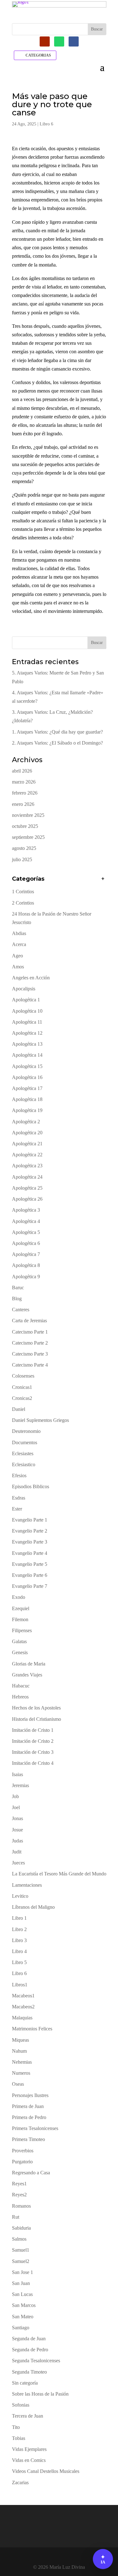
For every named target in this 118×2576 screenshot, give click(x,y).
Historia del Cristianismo (37, 1719)
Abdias (19, 933)
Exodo (19, 1597)
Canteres (21, 1310)
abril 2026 (22, 771)
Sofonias (21, 2405)
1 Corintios (23, 892)
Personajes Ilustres (30, 2095)
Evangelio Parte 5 (30, 1564)
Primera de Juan (28, 2106)
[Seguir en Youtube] (45, 41)
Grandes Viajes (27, 1675)
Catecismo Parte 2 (30, 1343)
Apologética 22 (27, 1155)
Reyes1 (19, 2184)
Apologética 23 (27, 1166)
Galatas (19, 1641)
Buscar (97, 643)
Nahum (19, 2051)
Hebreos (20, 1697)
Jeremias (20, 1785)
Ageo (17, 956)
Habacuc (21, 1686)
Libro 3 (19, 1940)
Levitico (20, 1896)
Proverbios (23, 2151)
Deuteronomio (26, 1431)
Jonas (17, 1818)
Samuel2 (21, 2261)
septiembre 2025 (28, 837)
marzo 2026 (24, 782)
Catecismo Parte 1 (30, 1332)
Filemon (20, 1619)
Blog (17, 1299)
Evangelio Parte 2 (30, 1531)
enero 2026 (23, 804)
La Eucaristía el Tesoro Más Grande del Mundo (59, 1874)
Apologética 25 (27, 1188)
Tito (16, 2427)
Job (15, 1796)
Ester (17, 1509)
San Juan (21, 2283)
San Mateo (23, 2317)
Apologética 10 (27, 1011)
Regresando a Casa (31, 2173)
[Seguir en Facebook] (74, 41)
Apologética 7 (26, 1254)
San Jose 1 (22, 2272)
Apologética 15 (27, 1066)
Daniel (19, 1409)
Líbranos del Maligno (33, 1907)
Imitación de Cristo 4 (33, 1763)
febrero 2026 (25, 793)
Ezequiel (21, 1608)
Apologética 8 (26, 1265)
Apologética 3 (26, 1210)
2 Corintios (23, 903)
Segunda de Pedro (30, 2350)
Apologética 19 (27, 1110)
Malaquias (22, 2018)
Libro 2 (19, 1929)
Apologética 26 (27, 1199)
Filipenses (22, 1630)
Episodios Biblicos (31, 1486)
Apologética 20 (27, 1133)
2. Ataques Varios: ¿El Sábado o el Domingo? (57, 743)
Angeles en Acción (31, 978)
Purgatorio (22, 2162)
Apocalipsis (24, 989)
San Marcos (24, 2305)
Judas (17, 1841)
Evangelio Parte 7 (30, 1586)
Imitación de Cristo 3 (33, 1752)
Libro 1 (19, 1918)
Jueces (18, 1863)
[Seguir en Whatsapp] (59, 41)
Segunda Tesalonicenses (36, 2361)
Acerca (19, 944)
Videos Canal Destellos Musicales (46, 2471)
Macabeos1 (23, 1996)
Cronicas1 (22, 1387)
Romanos (21, 2206)
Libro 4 (19, 1951)
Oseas (18, 2084)
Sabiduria (21, 2228)
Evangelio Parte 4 (30, 1553)
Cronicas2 (22, 1398)
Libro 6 (46, 124)
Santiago (21, 2328)
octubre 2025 (25, 826)
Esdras (19, 1498)
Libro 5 (19, 1962)
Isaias (17, 1774)
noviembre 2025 (28, 815)
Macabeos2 (23, 2007)
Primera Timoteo (28, 2139)
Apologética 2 (26, 1122)
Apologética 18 (27, 1099)
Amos (18, 967)
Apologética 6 (26, 1243)
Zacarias (20, 2482)
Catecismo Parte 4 (30, 1365)
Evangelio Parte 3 (30, 1542)
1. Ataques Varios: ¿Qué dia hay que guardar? (57, 732)
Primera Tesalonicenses (35, 2128)
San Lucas (22, 2294)
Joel (16, 1807)
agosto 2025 (24, 848)
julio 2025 (22, 859)
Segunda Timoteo (29, 2372)
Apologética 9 (26, 1277)
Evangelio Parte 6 (30, 1575)
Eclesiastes (23, 1453)
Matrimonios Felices (32, 2029)
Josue (17, 1830)
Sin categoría (25, 2383)
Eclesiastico (24, 1464)
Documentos (25, 1442)
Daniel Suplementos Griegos (40, 1420)
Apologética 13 (27, 1044)
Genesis (20, 1652)
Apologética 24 (27, 1177)
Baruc (18, 1288)
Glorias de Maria (29, 1664)
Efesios (19, 1475)
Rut (16, 2217)
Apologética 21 (27, 1144)
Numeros (21, 2073)
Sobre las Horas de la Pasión (40, 2394)
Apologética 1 (26, 1000)
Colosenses (23, 1376)
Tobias (19, 2438)
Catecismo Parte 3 (30, 1354)
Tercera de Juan (28, 2416)
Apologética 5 (26, 1232)
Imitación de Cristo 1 (33, 1730)
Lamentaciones (27, 1885)
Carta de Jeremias (29, 1321)
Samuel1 (21, 2250)
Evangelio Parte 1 (30, 1520)
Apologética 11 (27, 1022)
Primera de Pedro (29, 2117)
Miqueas (20, 2040)
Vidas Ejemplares (29, 2449)
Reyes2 (19, 2195)
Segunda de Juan (29, 2339)
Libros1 (20, 1985)
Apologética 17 (27, 1088)
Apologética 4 (26, 1221)
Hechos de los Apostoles (36, 1708)
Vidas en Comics (29, 2460)
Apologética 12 (27, 1033)
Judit (17, 1852)
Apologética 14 (27, 1055)
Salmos (19, 2239)
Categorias (38, 55)
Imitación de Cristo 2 (33, 1741)
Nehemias (22, 2062)
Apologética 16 (27, 1077)
